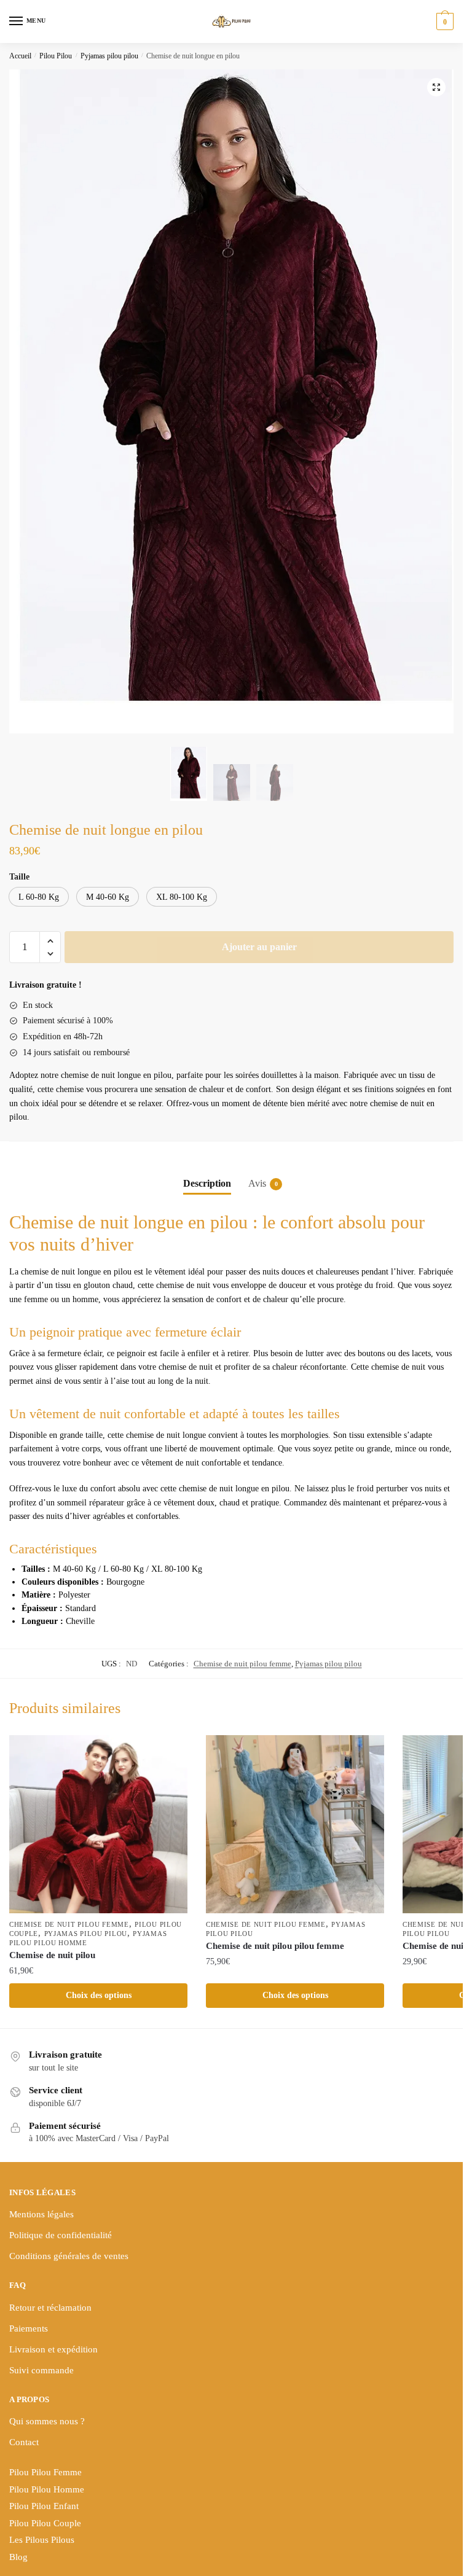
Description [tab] (207, 1183)
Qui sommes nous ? (47, 2421)
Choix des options (99, 1995)
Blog (18, 2557)
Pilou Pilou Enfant (44, 2506)
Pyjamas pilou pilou (109, 56)
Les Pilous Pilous (42, 2540)
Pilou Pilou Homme (47, 2489)
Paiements (29, 2328)
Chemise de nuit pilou (52, 1955)
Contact (24, 2442)
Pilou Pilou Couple (45, 2523)
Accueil (20, 56)
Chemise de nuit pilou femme (242, 1664)
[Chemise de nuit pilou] (98, 1824)
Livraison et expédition (53, 2349)
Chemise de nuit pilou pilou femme (275, 1946)
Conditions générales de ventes (69, 2256)
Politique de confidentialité (61, 2235)
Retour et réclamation (50, 2308)
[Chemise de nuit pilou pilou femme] (295, 1824)
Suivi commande (41, 2370)
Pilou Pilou (56, 56)
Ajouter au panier (259, 947)
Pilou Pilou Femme (45, 2472)
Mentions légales (41, 2214)
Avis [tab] (257, 1183)
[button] (436, 87)
